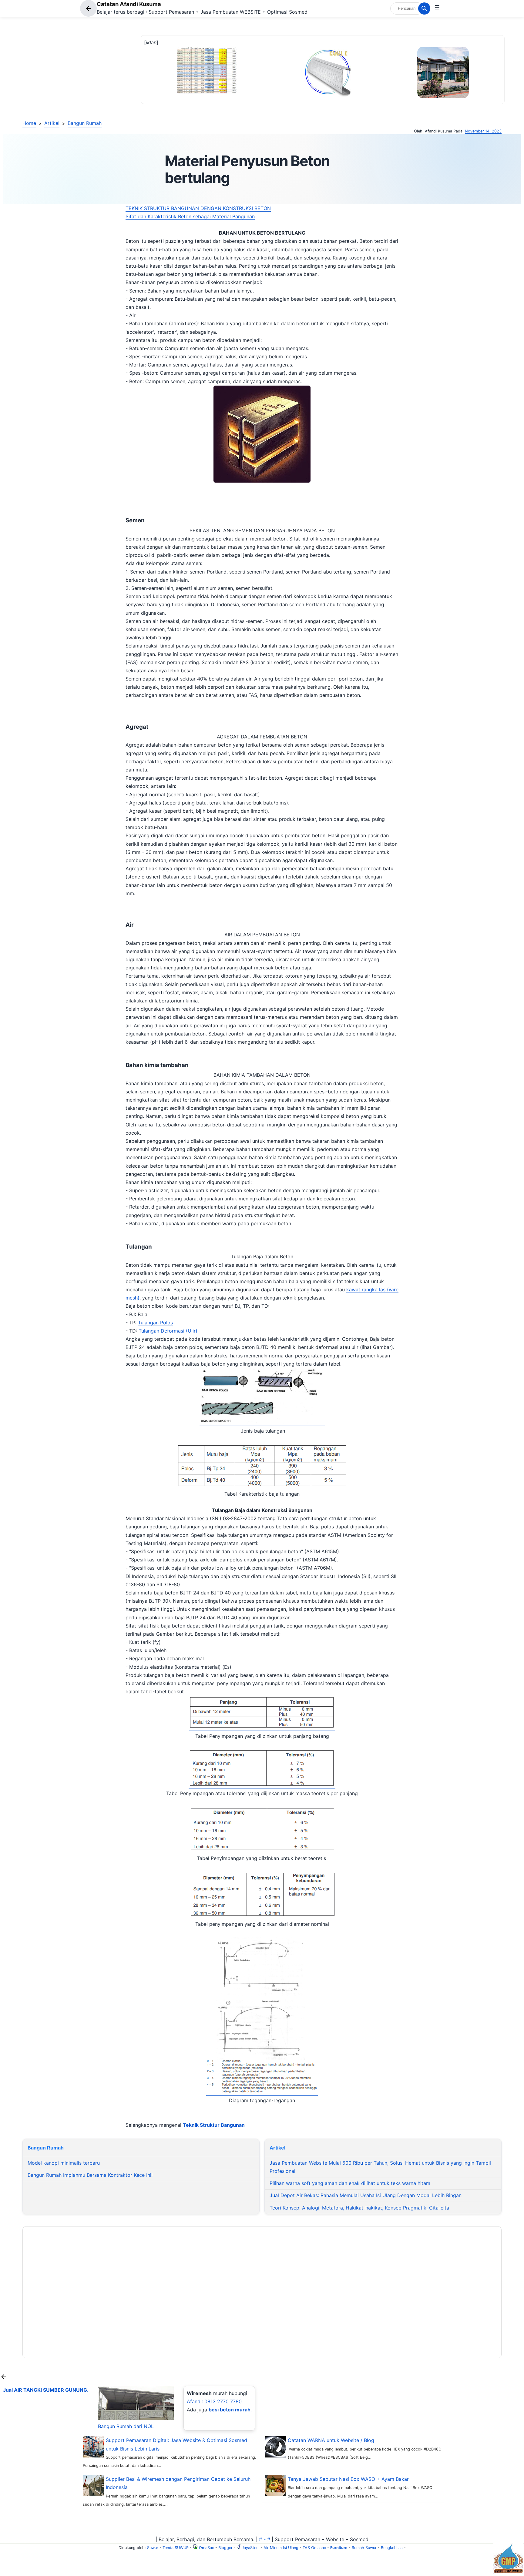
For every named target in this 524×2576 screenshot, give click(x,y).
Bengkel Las (392, 2548)
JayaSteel (250, 2548)
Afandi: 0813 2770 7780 (214, 2401)
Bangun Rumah (85, 123)
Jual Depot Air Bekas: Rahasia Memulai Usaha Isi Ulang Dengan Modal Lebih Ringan (366, 2195)
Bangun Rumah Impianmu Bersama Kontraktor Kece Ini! (90, 2175)
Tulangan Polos (155, 1323)
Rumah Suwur (364, 2548)
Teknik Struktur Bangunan (214, 2125)
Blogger (225, 2548)
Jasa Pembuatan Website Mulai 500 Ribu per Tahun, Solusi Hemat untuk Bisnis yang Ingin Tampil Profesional (380, 2167)
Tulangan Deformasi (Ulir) (168, 1331)
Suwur (153, 2548)
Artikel (52, 123)
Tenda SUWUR (176, 2548)
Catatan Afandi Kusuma (129, 4)
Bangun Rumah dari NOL (126, 2426)
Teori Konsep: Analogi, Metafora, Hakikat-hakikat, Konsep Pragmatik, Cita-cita (359, 2208)
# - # (265, 2539)
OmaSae (206, 2548)
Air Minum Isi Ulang (281, 2548)
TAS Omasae (314, 2548)
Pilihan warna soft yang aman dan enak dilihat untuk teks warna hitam (350, 2183)
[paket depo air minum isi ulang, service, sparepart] (508, 2572)
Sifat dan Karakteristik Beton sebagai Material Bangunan (190, 216)
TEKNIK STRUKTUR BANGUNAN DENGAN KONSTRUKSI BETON (198, 208)
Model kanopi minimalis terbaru (64, 2163)
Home (29, 123)
